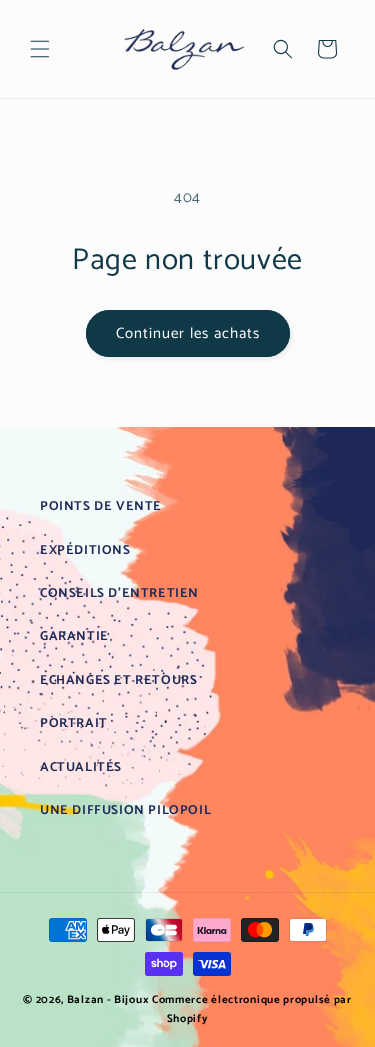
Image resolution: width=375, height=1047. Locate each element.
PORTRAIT (74, 723)
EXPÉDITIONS (85, 550)
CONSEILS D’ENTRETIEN (119, 593)
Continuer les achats (188, 333)
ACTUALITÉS (81, 767)
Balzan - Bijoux (108, 1000)
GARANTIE (74, 636)
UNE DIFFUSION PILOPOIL (125, 810)
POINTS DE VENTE (101, 506)
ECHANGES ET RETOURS (118, 680)
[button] (40, 49)
